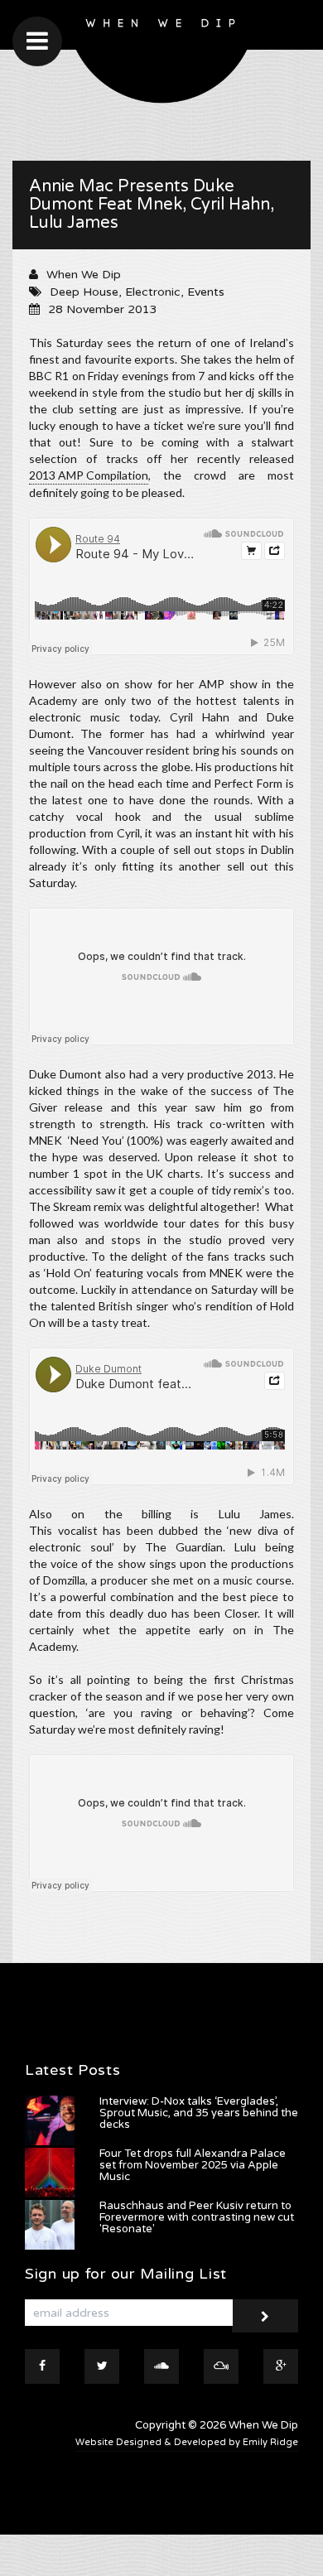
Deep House (84, 292)
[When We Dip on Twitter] (102, 2366)
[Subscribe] (265, 2316)
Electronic (153, 292)
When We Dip (84, 275)
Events (206, 292)
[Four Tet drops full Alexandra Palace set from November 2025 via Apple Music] (50, 2173)
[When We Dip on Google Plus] (281, 2366)
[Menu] (37, 41)
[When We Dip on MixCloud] (221, 2366)
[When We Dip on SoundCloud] (161, 2366)
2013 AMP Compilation (89, 475)
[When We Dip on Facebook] (42, 2366)
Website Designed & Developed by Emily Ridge (187, 2442)
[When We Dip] (161, 56)
